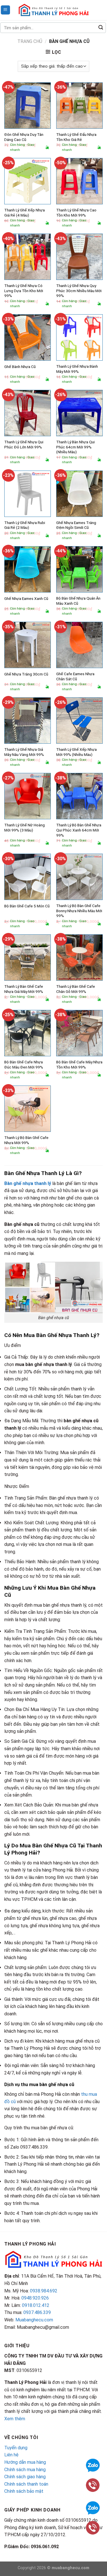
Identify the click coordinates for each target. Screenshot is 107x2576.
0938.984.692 (44, 2291)
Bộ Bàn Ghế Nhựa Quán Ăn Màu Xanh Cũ (78, 601)
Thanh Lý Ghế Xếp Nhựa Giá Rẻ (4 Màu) (25, 213)
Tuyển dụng (16, 2448)
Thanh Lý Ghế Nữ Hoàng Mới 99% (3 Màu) (25, 828)
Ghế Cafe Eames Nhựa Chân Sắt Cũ (75, 676)
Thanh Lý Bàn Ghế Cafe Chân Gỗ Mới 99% (76, 989)
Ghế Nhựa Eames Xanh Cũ (26, 598)
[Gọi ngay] (93, 2485)
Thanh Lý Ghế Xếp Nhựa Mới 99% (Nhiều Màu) (76, 752)
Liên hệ (11, 2455)
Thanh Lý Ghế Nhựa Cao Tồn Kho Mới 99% (76, 213)
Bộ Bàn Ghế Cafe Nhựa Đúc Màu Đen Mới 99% (24, 1065)
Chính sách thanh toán (26, 2484)
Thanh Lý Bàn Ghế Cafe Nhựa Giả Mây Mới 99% (24, 989)
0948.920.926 (35, 2298)
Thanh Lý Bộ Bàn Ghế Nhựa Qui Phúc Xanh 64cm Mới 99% (79, 830)
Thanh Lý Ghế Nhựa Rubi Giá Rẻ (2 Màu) (25, 525)
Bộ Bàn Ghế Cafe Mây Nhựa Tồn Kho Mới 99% (79, 1065)
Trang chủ (30, 41)
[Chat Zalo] (93, 2465)
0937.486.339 (37, 2312)
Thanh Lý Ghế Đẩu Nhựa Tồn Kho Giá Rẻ (76, 137)
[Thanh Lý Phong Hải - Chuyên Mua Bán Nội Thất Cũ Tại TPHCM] (54, 10)
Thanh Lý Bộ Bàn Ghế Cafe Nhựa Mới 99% (26, 1140)
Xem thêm (15, 2419)
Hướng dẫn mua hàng (25, 2462)
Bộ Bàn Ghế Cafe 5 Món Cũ (27, 906)
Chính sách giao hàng (25, 2477)
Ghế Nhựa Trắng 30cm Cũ (26, 674)
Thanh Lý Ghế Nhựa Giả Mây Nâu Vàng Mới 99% (24, 752)
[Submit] (101, 28)
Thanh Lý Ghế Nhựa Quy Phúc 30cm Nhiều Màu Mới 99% (79, 291)
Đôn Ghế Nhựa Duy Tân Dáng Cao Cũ (24, 137)
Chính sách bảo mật (24, 2491)
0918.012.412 (36, 2305)
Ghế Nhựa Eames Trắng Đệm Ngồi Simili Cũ (76, 525)
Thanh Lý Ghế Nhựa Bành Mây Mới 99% (77, 369)
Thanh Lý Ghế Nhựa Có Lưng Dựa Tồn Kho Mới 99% (24, 291)
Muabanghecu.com (34, 2320)
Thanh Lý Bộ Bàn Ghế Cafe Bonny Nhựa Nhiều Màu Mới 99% (79, 911)
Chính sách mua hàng (25, 2470)
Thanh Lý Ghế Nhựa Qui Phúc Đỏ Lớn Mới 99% (24, 444)
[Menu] (6, 10)
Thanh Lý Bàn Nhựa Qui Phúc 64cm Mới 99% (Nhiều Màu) (75, 447)
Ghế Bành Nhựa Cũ (20, 367)
